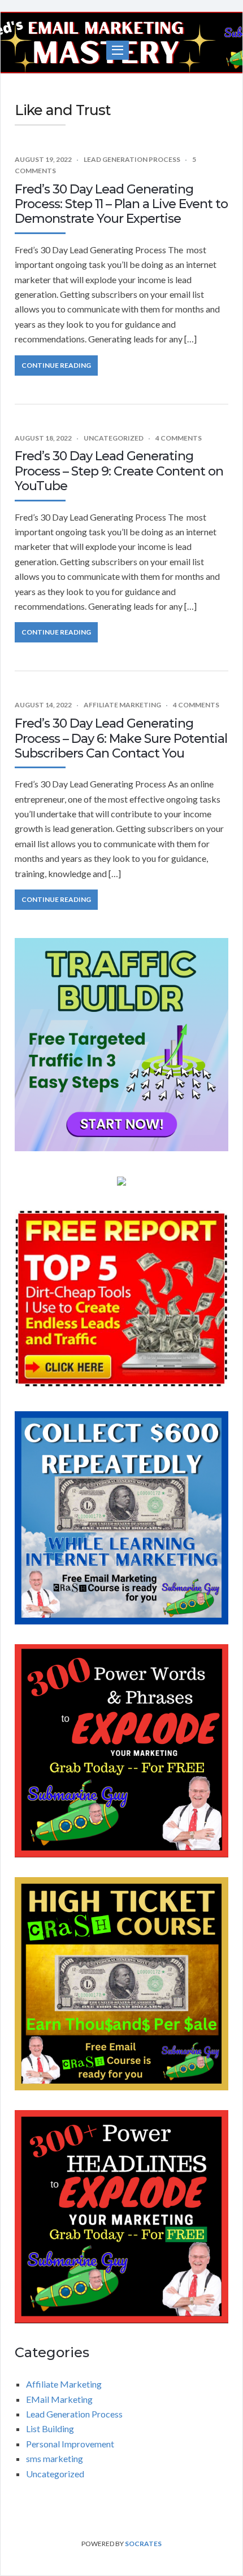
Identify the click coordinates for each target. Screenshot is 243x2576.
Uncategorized (114, 438)
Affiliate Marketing (122, 705)
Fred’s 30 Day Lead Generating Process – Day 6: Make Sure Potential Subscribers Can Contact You (121, 738)
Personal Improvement (70, 2444)
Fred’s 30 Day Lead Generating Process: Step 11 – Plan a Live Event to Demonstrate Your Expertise (121, 204)
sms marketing (55, 2458)
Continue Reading (56, 365)
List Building (50, 2429)
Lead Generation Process (132, 159)
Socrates (143, 2544)
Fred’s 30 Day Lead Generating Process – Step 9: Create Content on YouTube (119, 471)
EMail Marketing (59, 2399)
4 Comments (179, 438)
